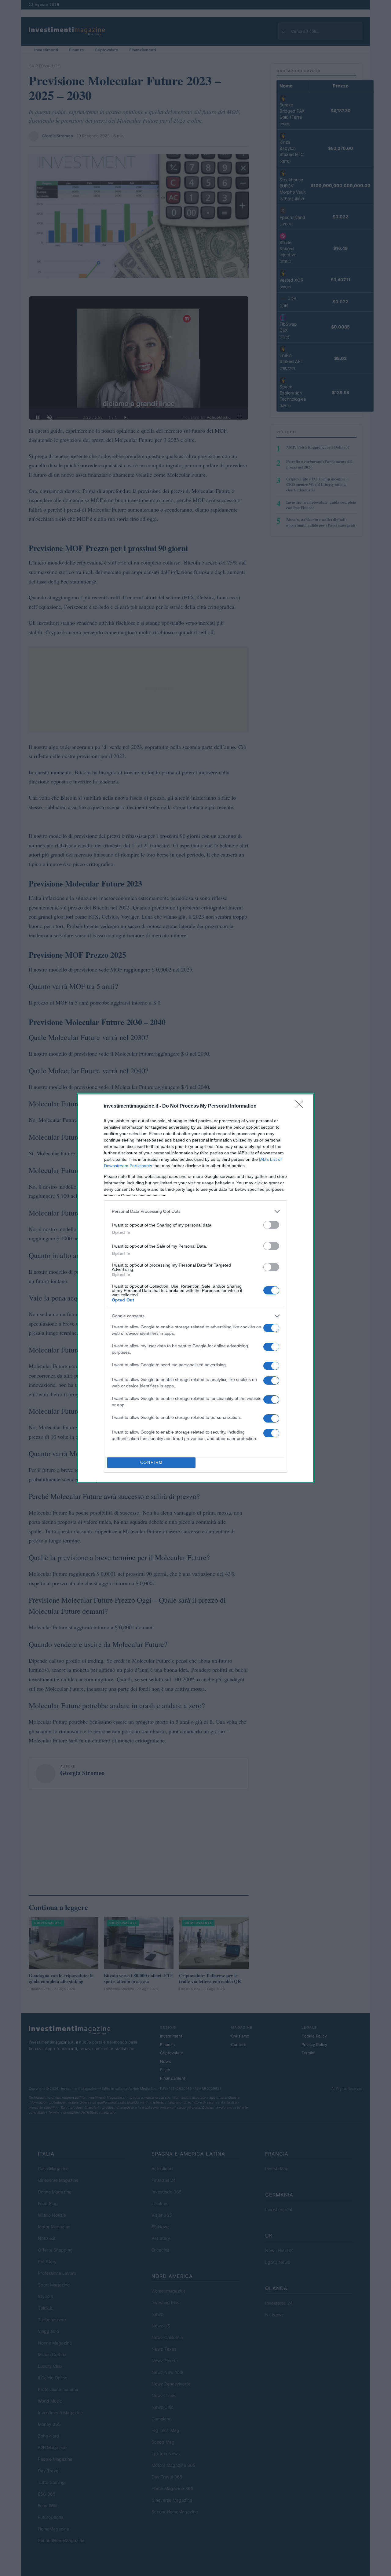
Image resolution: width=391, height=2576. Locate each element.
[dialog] (195, 1288)
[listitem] (195, 1211)
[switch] (271, 1225)
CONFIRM (152, 1462)
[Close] (301, 1106)
